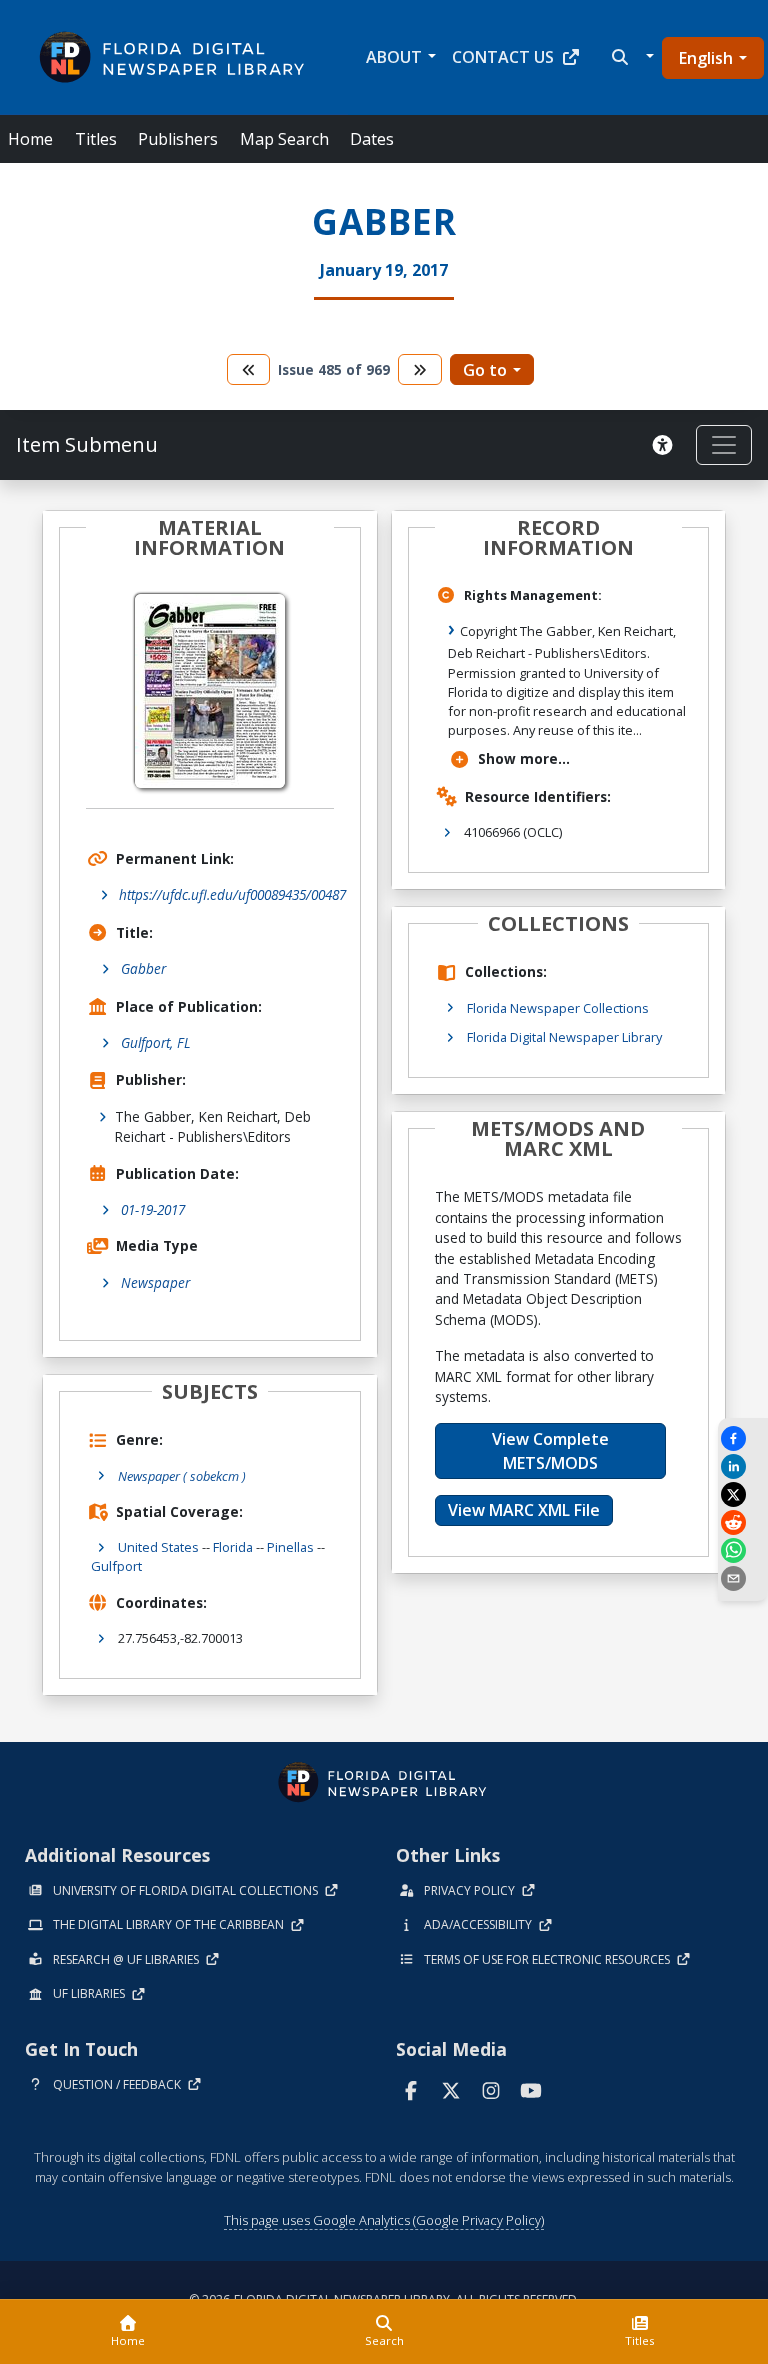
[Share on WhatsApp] (743, 1550)
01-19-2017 (153, 1209)
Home (30, 139)
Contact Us (503, 57)
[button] (630, 57)
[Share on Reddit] (743, 1522)
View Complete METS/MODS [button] (550, 1451)
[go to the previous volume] (249, 369)
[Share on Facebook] (743, 1438)
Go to (485, 370)
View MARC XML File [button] (524, 1510)
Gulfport (116, 1566)
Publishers (178, 139)
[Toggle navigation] (724, 445)
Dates (372, 139)
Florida (233, 1547)
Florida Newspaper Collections (558, 1008)
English (706, 58)
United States (158, 1547)
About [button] (394, 57)
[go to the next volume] (420, 369)
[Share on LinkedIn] (743, 1466)
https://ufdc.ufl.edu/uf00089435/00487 (232, 894)
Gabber (143, 968)
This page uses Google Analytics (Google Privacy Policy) (384, 2220)
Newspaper (155, 1282)
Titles (96, 139)
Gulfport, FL (156, 1042)
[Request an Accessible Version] (666, 445)
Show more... (524, 758)
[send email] (743, 1578)
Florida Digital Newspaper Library (564, 1037)
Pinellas (290, 1547)
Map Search (284, 139)
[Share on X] (743, 1494)
